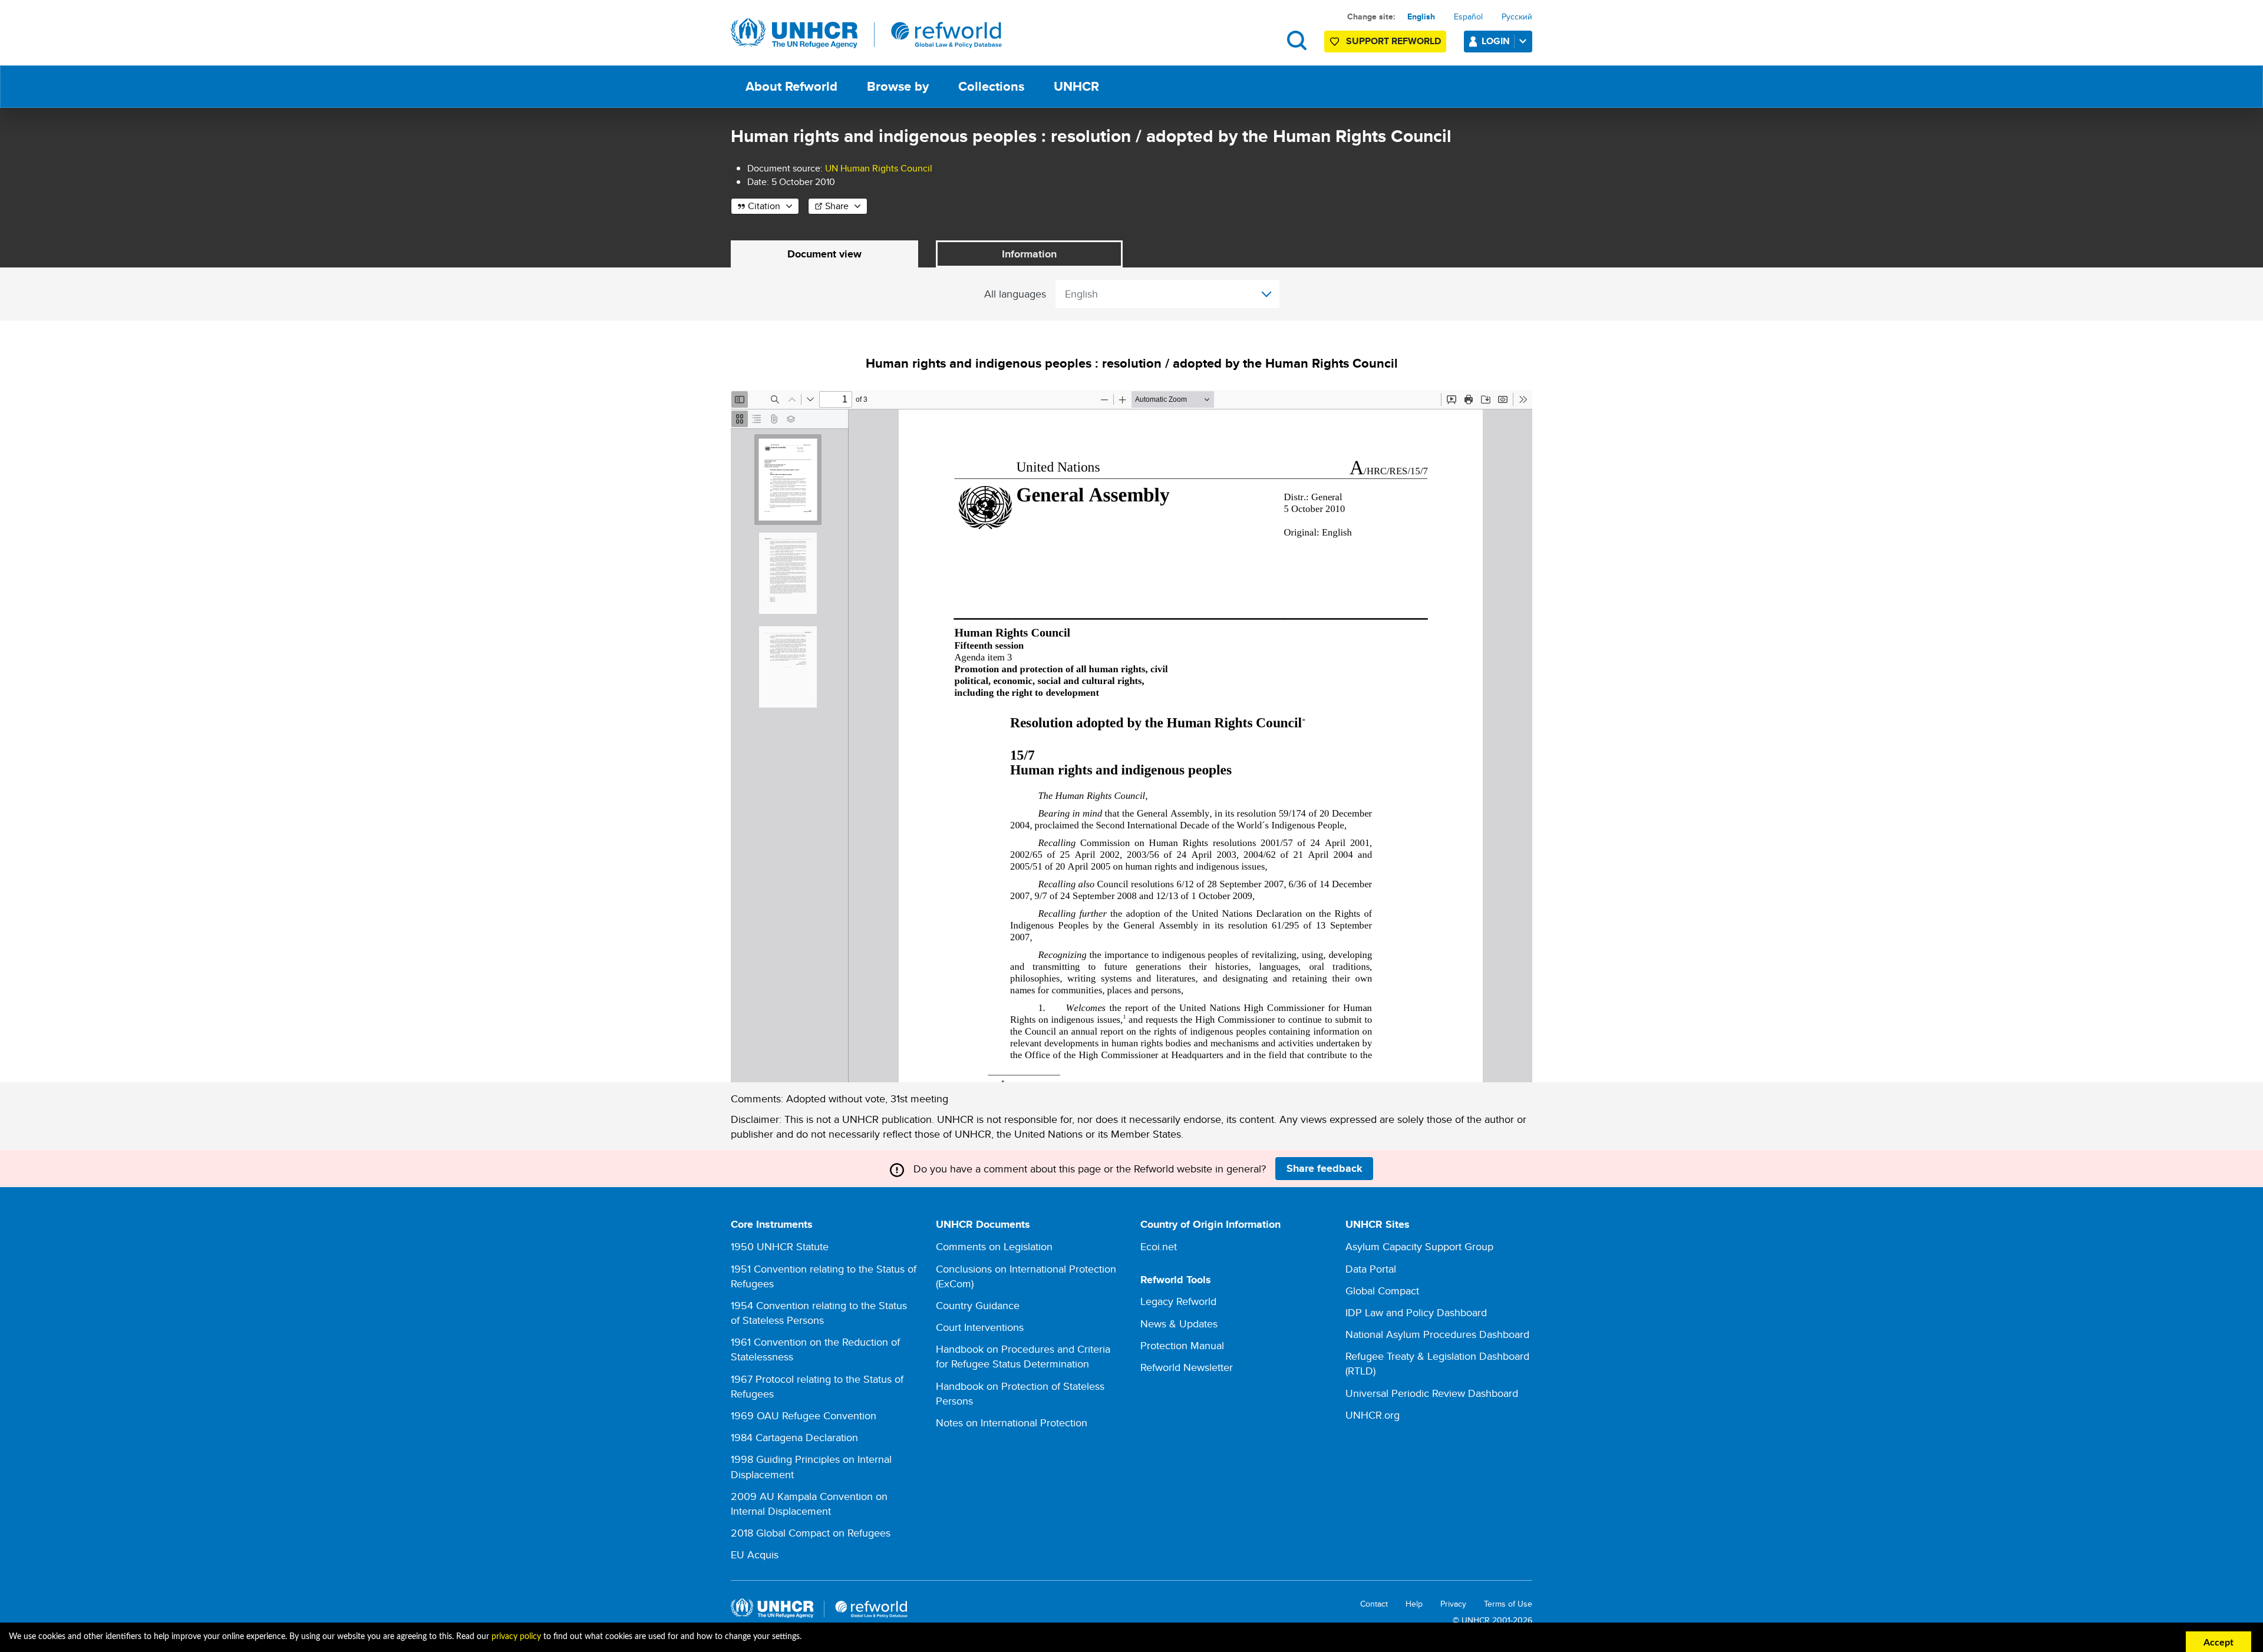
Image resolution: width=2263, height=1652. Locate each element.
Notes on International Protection (1012, 1423)
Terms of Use (1508, 1604)
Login (1496, 41)
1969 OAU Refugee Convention (804, 1415)
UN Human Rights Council (879, 168)
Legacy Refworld (1178, 1301)
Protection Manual (1182, 1345)
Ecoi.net (1159, 1246)
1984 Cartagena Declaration (794, 1437)
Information (1029, 254)
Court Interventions (980, 1327)
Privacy (1453, 1604)
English (1421, 16)
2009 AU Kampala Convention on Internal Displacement (809, 1504)
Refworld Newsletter (1187, 1367)
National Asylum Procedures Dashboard (1437, 1334)
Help (1414, 1604)
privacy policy (516, 1637)
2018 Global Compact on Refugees (811, 1533)
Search (1297, 40)
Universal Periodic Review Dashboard (1432, 1393)
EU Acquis (755, 1554)
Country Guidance (978, 1305)
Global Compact (1382, 1291)
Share (837, 206)
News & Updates (1179, 1324)
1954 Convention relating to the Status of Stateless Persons (819, 1313)
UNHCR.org (1373, 1415)
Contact (1374, 1604)
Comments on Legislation (994, 1246)
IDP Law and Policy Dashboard (1416, 1312)
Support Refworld (1393, 41)
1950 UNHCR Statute (780, 1246)
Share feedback (1325, 1168)
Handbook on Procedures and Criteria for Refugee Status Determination (1023, 1356)
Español (1468, 16)
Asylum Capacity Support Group (1419, 1246)
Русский (1517, 16)
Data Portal (1371, 1269)
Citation (764, 206)
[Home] (866, 34)
